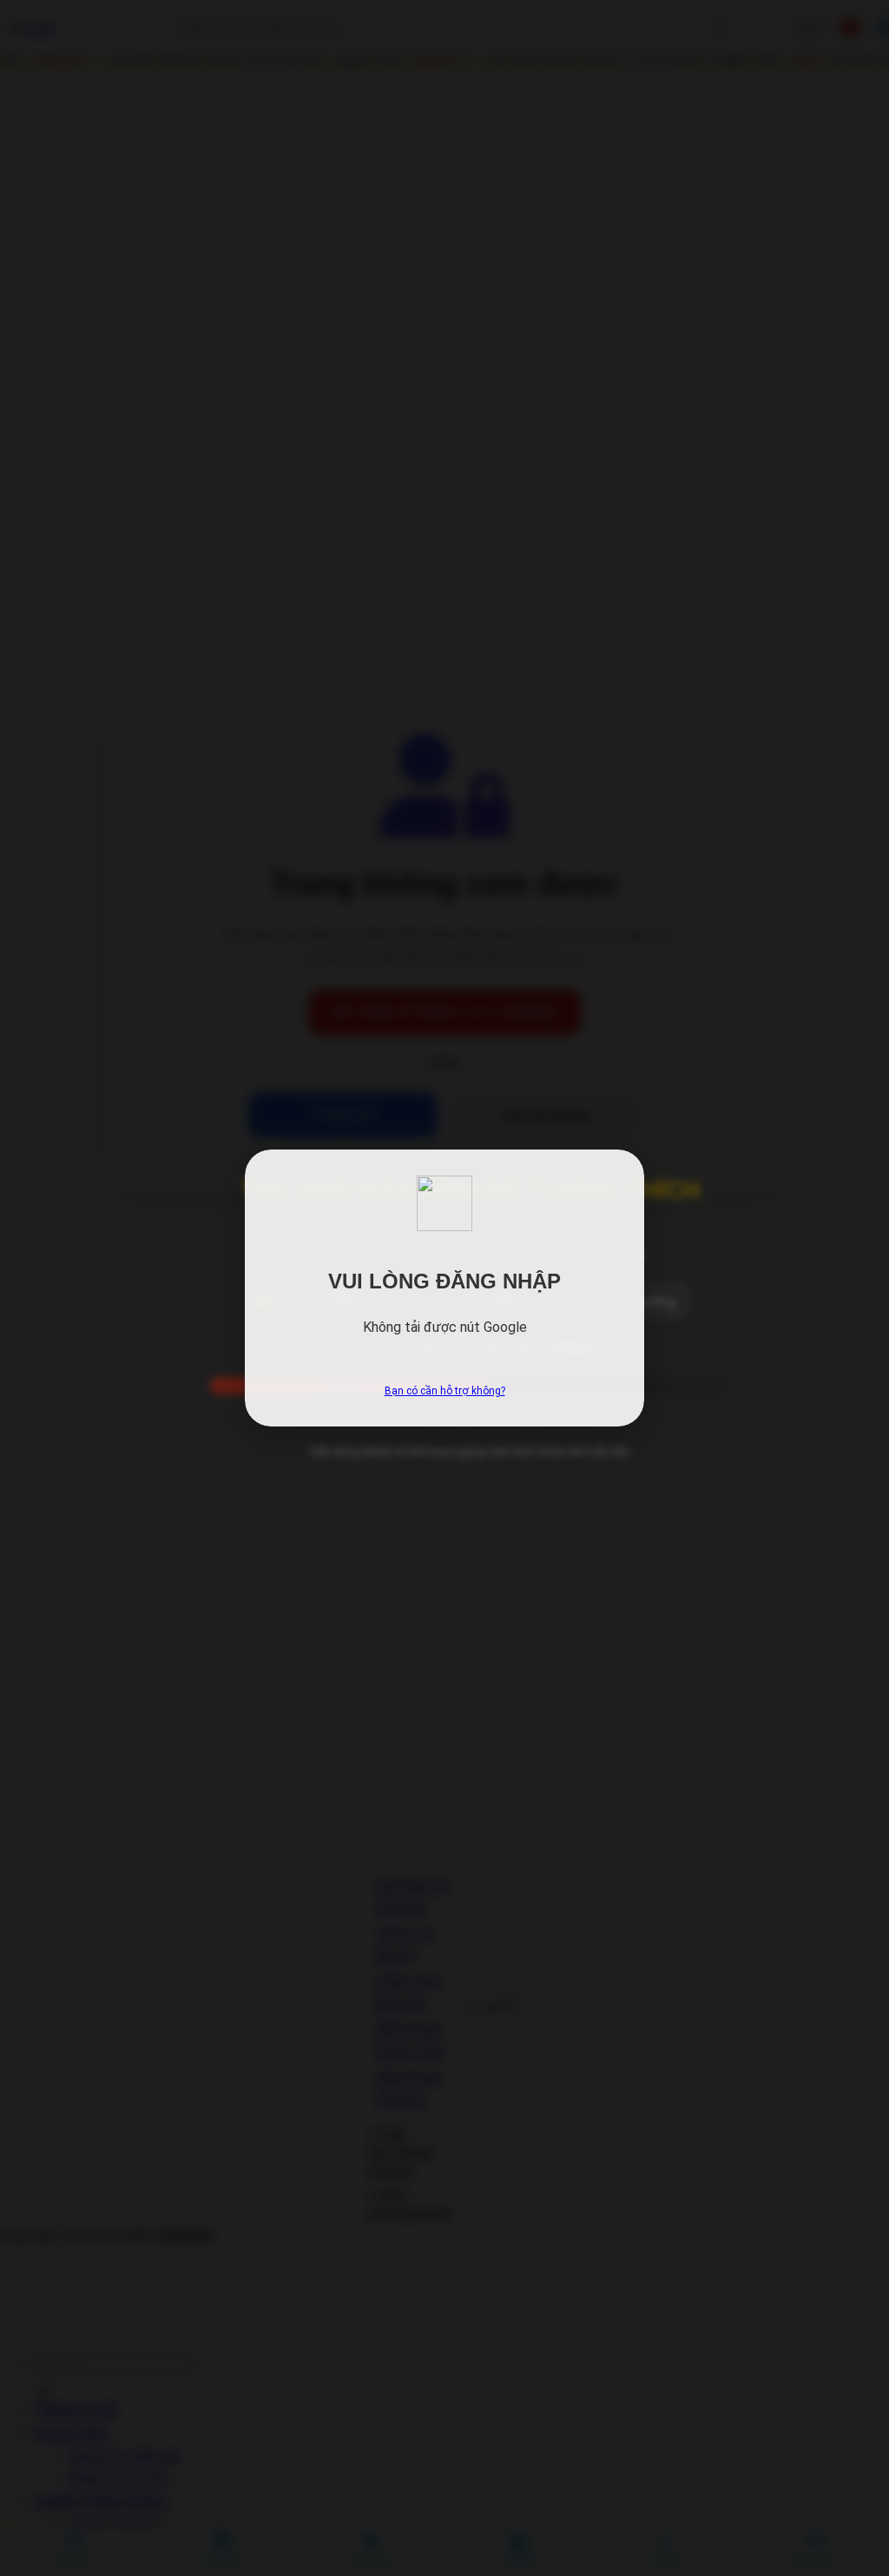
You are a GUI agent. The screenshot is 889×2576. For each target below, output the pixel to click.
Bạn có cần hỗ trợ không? (445, 1391)
